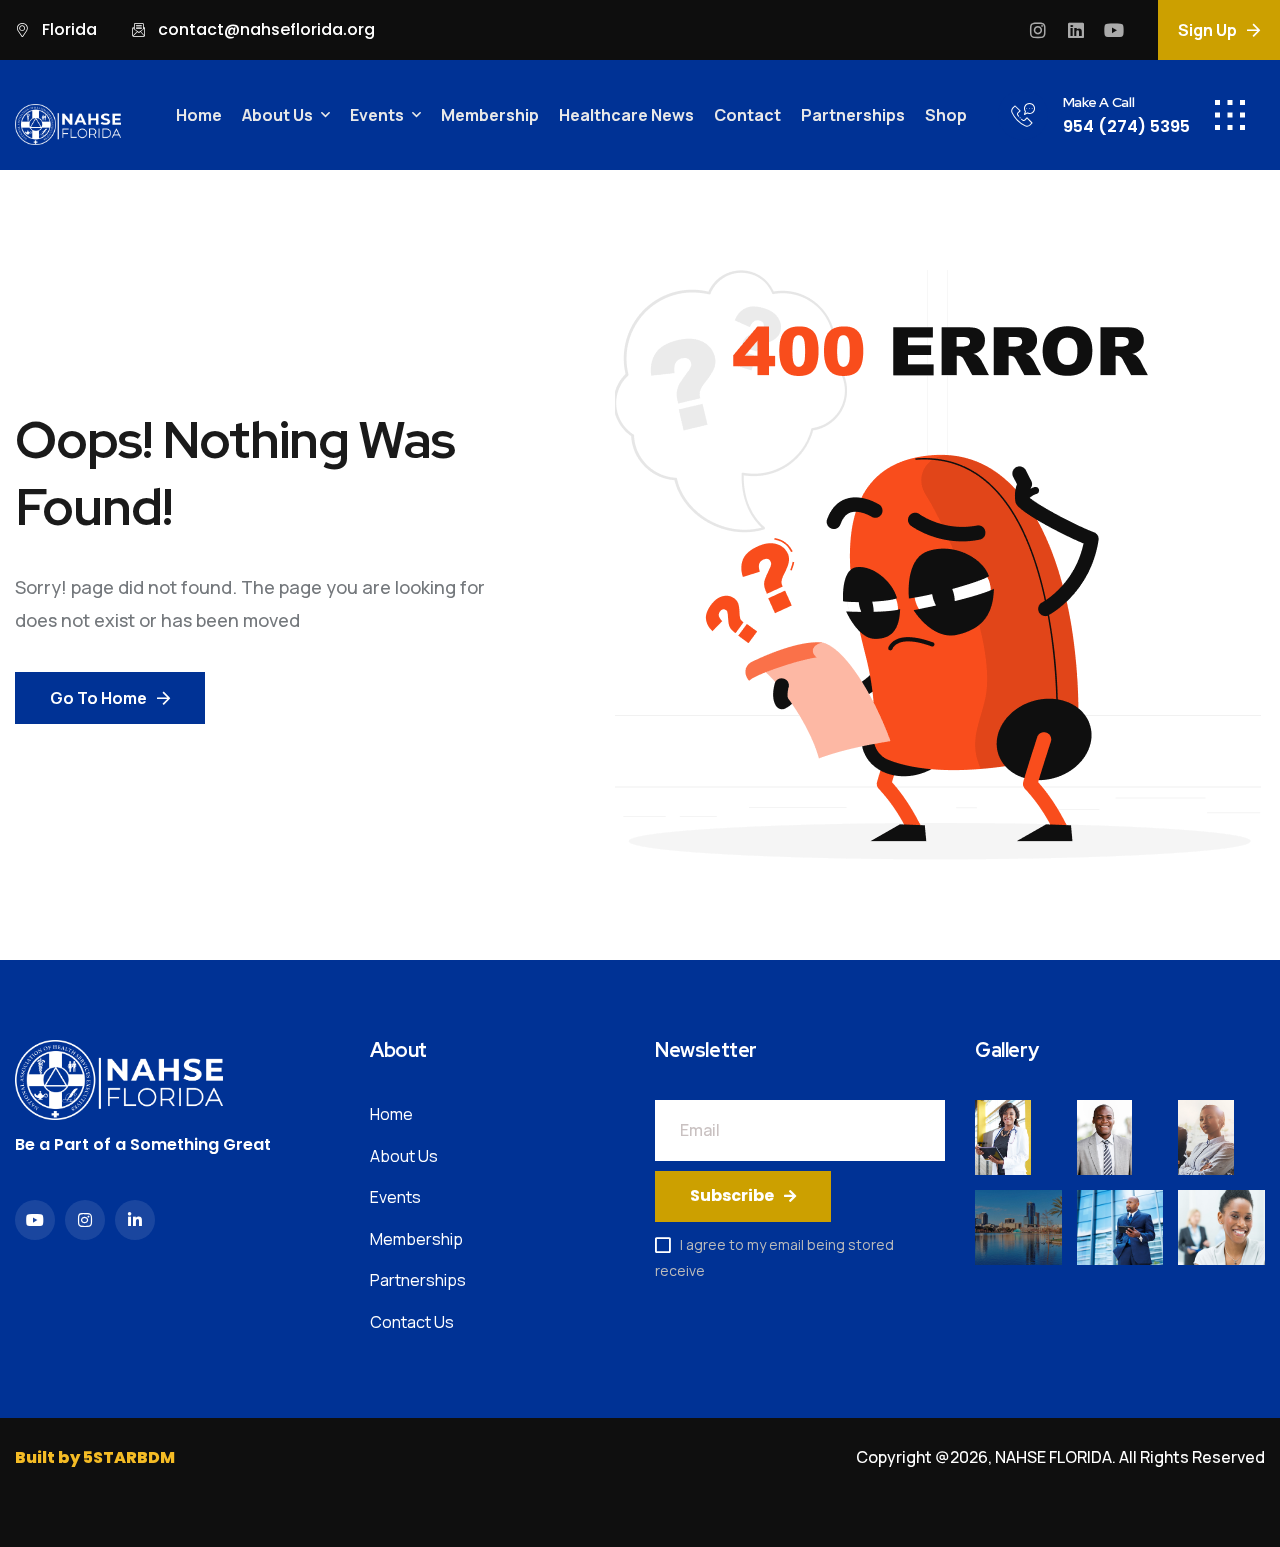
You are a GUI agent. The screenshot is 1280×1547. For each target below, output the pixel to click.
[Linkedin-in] (135, 1220)
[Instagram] (1038, 30)
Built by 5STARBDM (95, 1457)
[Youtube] (1114, 30)
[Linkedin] (1076, 30)
